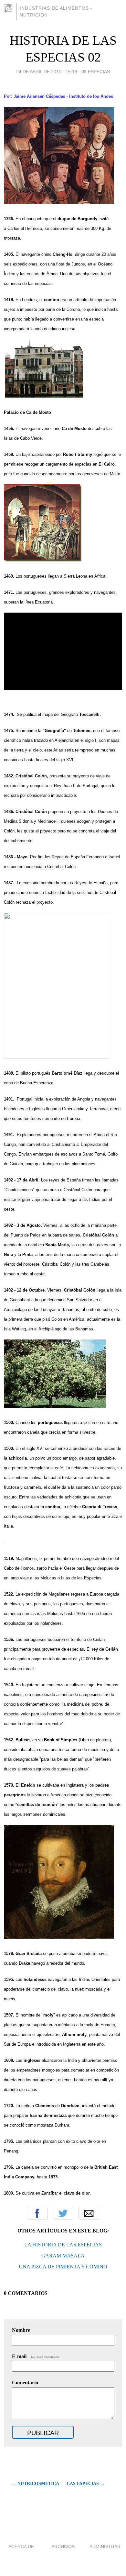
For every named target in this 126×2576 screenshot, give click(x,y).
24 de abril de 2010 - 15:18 (47, 72)
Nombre (21, 2330)
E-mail (36, 2356)
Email (89, 2213)
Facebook (37, 2213)
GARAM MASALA (63, 2256)
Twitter (63, 2213)
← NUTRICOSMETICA (35, 2484)
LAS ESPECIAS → (86, 2484)
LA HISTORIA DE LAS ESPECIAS (63, 2245)
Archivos (63, 2547)
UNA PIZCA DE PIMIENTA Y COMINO (63, 2267)
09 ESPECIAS (96, 72)
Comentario (25, 2383)
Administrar (105, 2547)
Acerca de (21, 2547)
